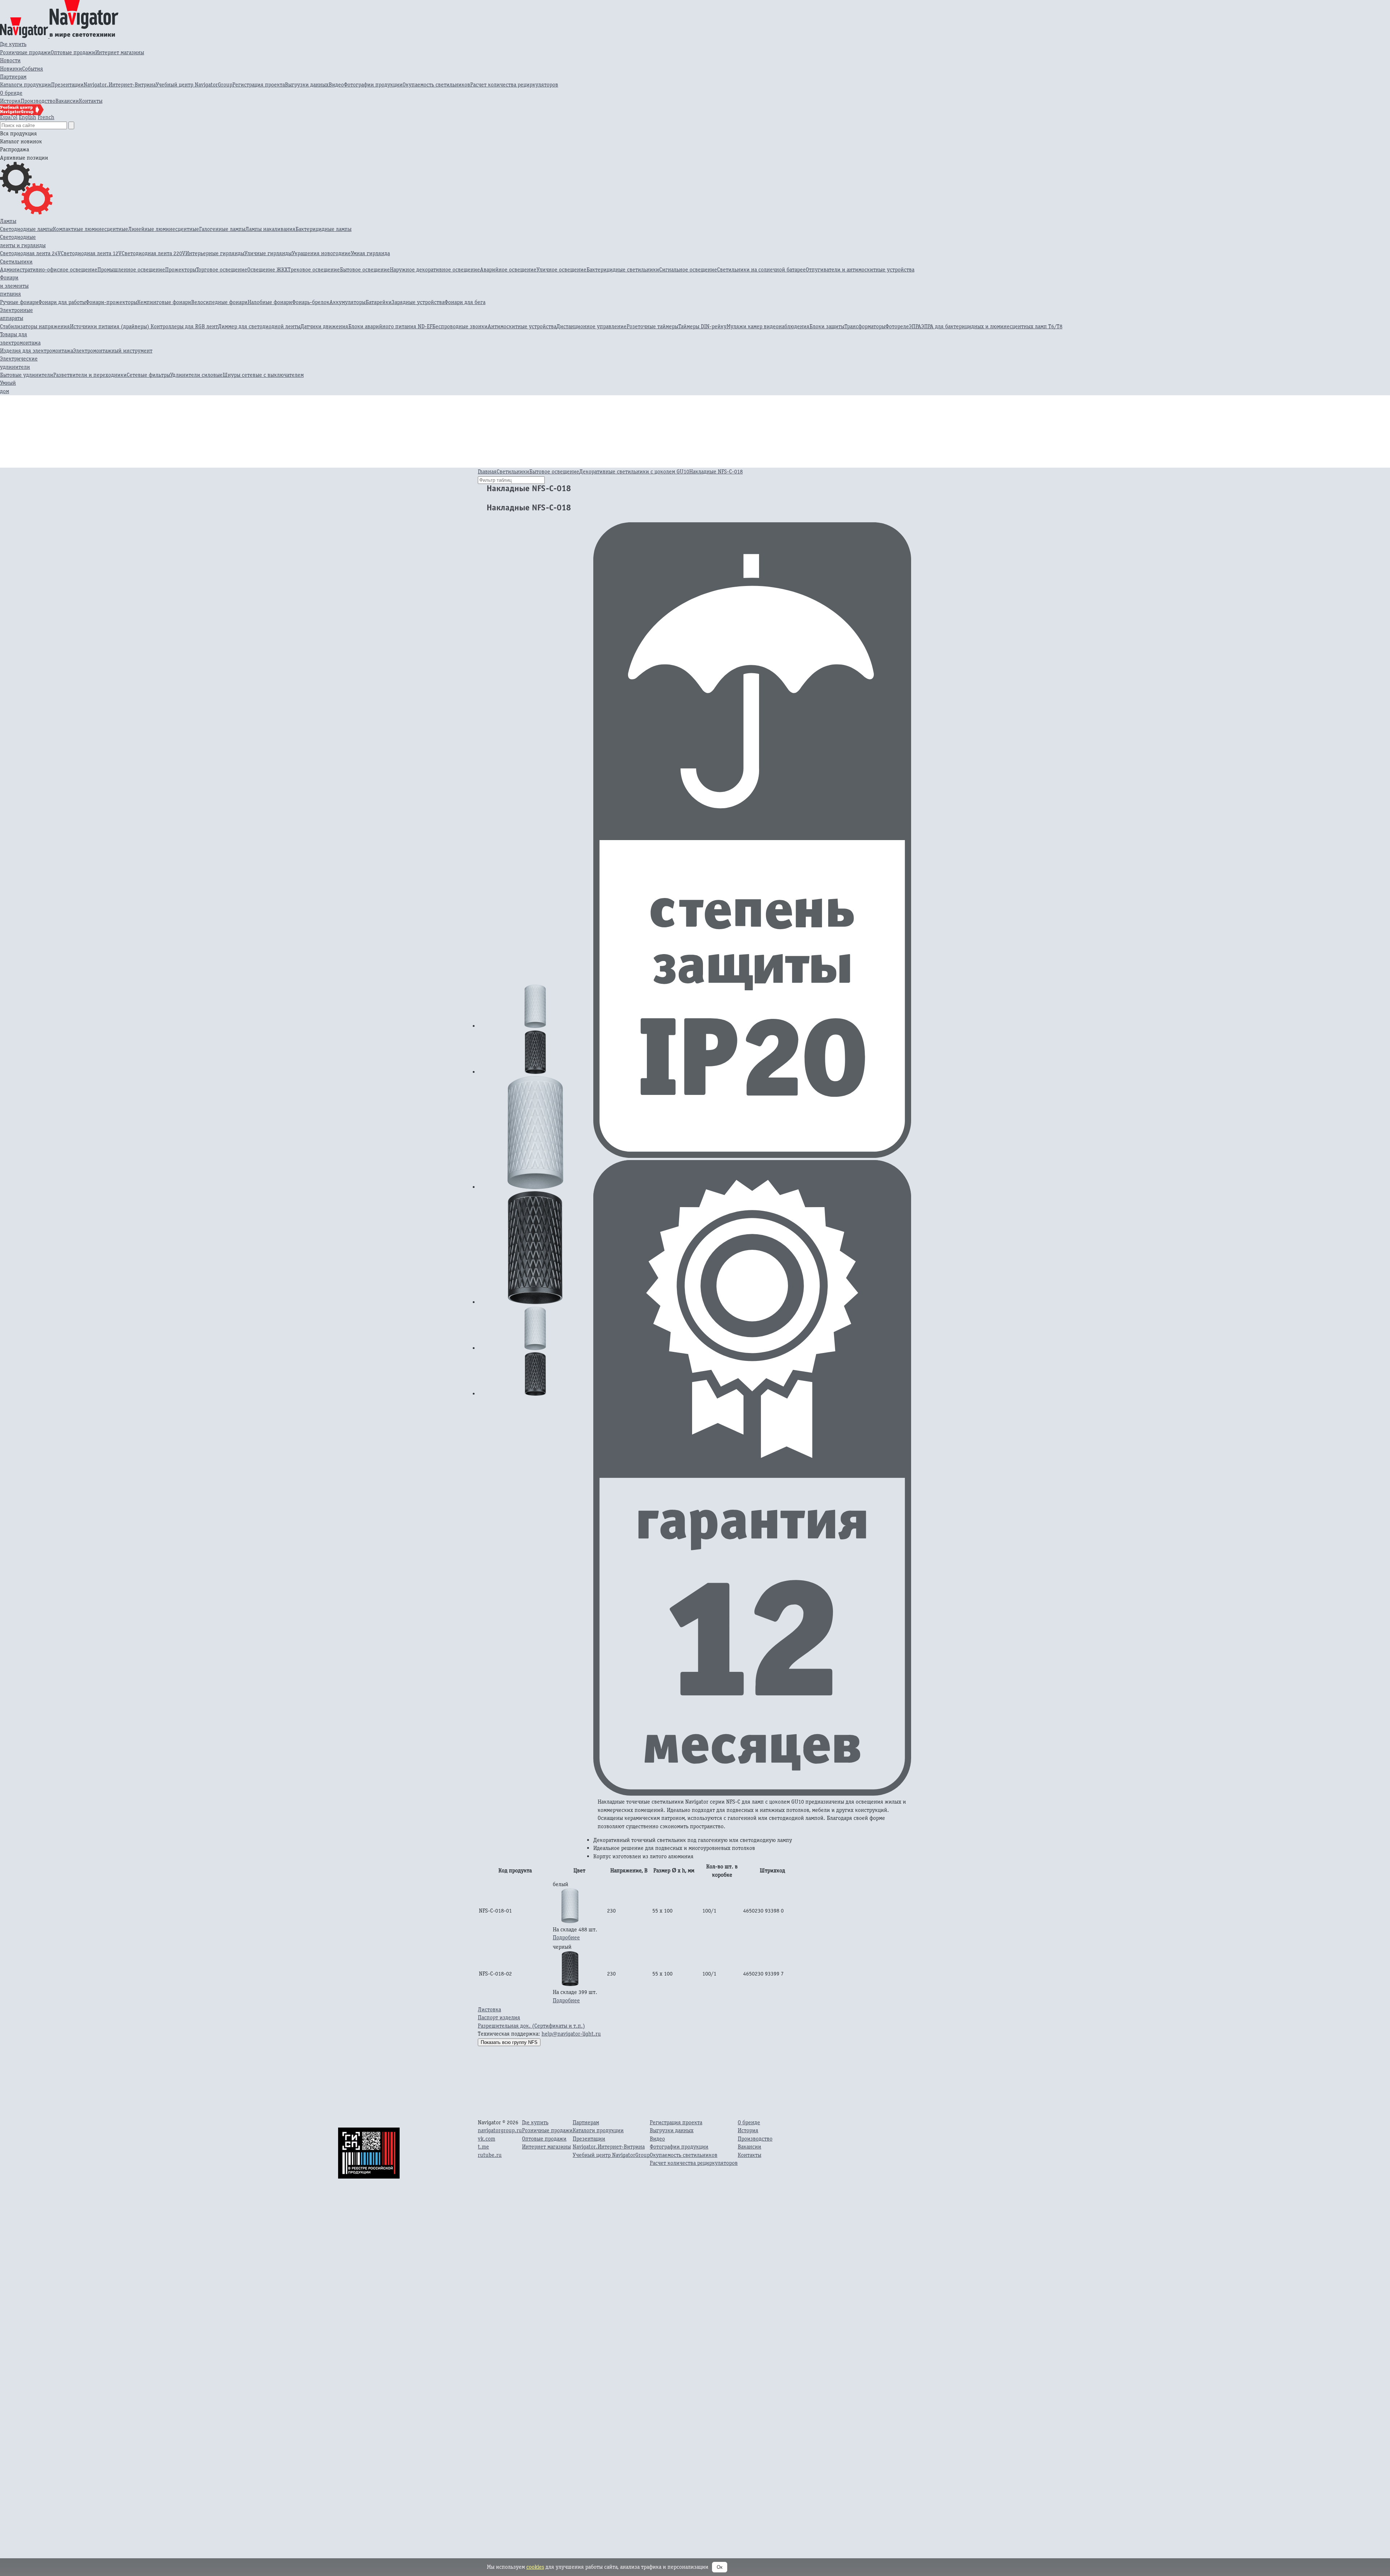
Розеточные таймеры (652, 326)
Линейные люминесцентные (164, 229)
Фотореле (897, 326)
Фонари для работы (62, 302)
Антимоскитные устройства (522, 326)
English (28, 117)
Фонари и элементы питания (14, 286)
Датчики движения (324, 326)
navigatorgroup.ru (500, 2130)
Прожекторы (181, 269)
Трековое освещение (314, 269)
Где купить (13, 44)
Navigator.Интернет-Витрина (120, 85)
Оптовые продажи (73, 52)
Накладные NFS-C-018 (716, 471)
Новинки (11, 69)
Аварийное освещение (508, 269)
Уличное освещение (561, 269)
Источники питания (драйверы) (110, 326)
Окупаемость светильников (436, 85)
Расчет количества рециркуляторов (514, 85)
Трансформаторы (865, 326)
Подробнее (566, 1937)
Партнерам (13, 77)
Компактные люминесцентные (90, 229)
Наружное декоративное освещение (435, 269)
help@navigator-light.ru (571, 2034)
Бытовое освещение (365, 269)
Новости (10, 60)
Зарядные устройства (418, 302)
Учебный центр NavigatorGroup (194, 85)
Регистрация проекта (259, 85)
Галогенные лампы (222, 229)
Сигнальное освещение (688, 269)
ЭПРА (915, 326)
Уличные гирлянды (268, 253)
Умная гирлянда (370, 253)
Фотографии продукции (373, 85)
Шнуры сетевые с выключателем (263, 375)
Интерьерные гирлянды (215, 253)
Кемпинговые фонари (164, 302)
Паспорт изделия (499, 2017)
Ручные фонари (19, 302)
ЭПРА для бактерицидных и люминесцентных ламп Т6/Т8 (992, 326)
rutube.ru (490, 2155)
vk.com (486, 2139)
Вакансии (67, 101)
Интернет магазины (120, 52)
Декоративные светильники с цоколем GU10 (634, 471)
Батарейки (379, 302)
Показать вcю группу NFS (509, 2042)
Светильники (16, 262)
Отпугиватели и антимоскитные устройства (860, 269)
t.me (483, 2147)
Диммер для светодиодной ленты (259, 326)
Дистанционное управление (591, 326)
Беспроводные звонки (460, 326)
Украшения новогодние (321, 253)
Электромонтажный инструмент (113, 351)
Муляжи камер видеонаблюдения (768, 326)
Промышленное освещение (131, 269)
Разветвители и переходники (90, 375)
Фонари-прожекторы (111, 302)
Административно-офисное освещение (49, 269)
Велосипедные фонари (219, 302)
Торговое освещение (222, 269)
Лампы (8, 221)
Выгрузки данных (307, 85)
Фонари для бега (465, 302)
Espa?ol (9, 117)
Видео (336, 85)
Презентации (67, 85)
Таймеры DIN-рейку (702, 326)
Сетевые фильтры (148, 375)
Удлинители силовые (196, 375)
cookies (535, 2567)
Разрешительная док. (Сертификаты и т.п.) (531, 2026)
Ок (720, 2567)
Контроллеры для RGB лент (184, 326)
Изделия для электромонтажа (37, 351)
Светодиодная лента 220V (153, 253)
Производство (38, 101)
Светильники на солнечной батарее (761, 269)
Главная (487, 471)
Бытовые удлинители (27, 375)
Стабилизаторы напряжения (35, 326)
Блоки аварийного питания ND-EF (390, 326)
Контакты (91, 101)
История (10, 101)
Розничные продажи (25, 52)
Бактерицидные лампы (323, 229)
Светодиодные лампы (26, 229)
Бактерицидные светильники (623, 269)
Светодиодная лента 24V (30, 253)
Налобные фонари (270, 302)
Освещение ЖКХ (268, 269)
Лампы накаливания (270, 229)
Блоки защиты (827, 326)
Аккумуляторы (347, 302)
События (33, 69)
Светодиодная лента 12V (91, 253)
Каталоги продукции (26, 85)
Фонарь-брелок (311, 302)
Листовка (489, 2009)
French (46, 117)
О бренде (11, 93)
